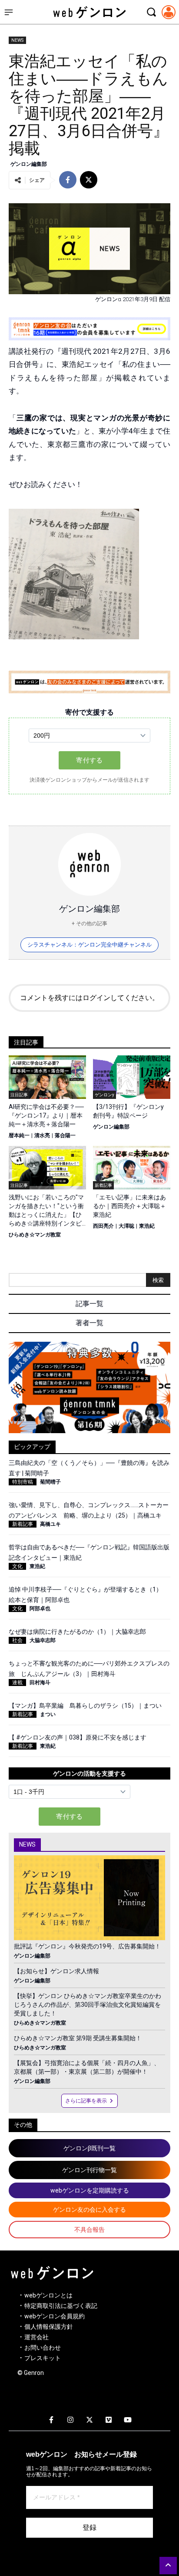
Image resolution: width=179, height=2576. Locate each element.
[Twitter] (89, 2420)
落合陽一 (65, 1135)
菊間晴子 (50, 1482)
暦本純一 (19, 1135)
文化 (17, 1566)
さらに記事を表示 (86, 2101)
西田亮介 (103, 1226)
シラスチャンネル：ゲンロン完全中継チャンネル (89, 945)
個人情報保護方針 (49, 2327)
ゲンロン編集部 (29, 164)
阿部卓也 (40, 1609)
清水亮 (42, 1135)
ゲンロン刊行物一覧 (89, 2170)
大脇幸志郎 (43, 1640)
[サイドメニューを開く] (9, 12)
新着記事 (23, 1524)
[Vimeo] (109, 2420)
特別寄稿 (23, 1482)
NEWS (17, 40)
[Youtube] (128, 2420)
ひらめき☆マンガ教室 (35, 1235)
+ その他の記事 (89, 924)
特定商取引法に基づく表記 (61, 2306)
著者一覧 (89, 1323)
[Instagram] (70, 2420)
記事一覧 (89, 1304)
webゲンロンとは (48, 2295)
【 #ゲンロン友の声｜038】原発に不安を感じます (78, 1737)
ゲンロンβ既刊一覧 (89, 2148)
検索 (158, 1280)
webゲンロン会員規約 (55, 2316)
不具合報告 (89, 2230)
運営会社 (36, 2337)
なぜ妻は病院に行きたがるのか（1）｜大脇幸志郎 (77, 1632)
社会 (17, 1640)
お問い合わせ (43, 2348)
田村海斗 (40, 1683)
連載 (17, 1683)
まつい (48, 1714)
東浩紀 (147, 1226)
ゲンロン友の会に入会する (89, 2210)
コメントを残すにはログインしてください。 (89, 998)
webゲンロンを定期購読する (90, 2190)
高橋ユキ (50, 1524)
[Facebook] (51, 2420)
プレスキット (43, 2358)
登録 (89, 2527)
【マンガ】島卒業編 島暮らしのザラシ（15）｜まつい (85, 1706)
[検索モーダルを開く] (151, 12)
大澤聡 (126, 1226)
